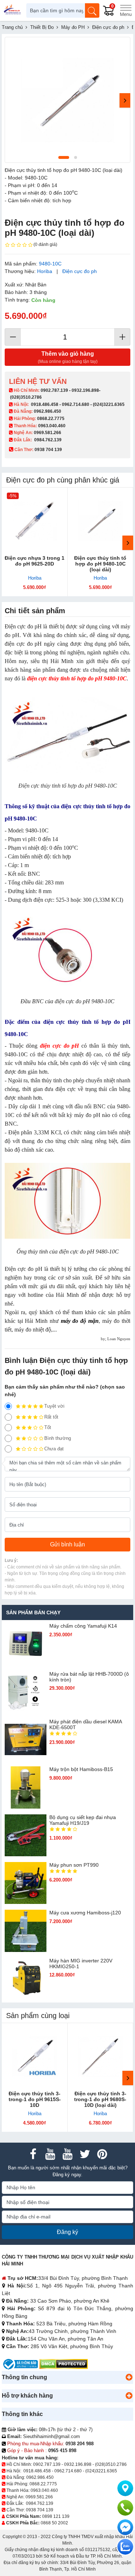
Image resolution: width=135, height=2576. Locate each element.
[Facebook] (33, 2154)
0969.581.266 (48, 433)
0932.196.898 (85, 390)
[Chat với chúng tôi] (125, 2547)
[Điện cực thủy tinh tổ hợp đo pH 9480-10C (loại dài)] (101, 521)
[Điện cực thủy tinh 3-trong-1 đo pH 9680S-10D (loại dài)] (101, 2056)
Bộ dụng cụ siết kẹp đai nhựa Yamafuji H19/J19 (83, 1820)
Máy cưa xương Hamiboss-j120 (85, 1913)
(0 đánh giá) (45, 244)
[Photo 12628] (67, 100)
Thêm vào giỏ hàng (68, 357)
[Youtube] (50, 2154)
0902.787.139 (54, 390)
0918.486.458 (45, 404)
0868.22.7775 (51, 419)
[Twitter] (85, 2154)
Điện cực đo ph (80, 271)
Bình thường (58, 1438)
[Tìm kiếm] (92, 10)
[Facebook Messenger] (125, 2527)
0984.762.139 (48, 440)
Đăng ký (67, 2232)
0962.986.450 (48, 411)
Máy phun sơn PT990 (74, 1865)
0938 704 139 (40, 2510)
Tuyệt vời (54, 1406)
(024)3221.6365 (109, 404)
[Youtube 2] (68, 2154)
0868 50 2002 (54, 2523)
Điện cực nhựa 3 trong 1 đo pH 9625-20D (35, 561)
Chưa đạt (54, 1449)
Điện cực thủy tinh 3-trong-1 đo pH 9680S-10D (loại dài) (100, 2099)
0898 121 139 (56, 2516)
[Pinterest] (102, 2154)
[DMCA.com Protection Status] (64, 2364)
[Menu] (126, 10)
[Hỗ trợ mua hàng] (125, 2508)
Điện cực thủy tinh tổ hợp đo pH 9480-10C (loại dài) (100, 564)
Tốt (48, 1427)
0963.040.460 (52, 426)
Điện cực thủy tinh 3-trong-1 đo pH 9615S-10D (35, 2099)
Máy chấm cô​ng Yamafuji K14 (83, 1626)
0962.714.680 (76, 404)
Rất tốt (51, 1417)
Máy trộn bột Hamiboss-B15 (81, 1769)
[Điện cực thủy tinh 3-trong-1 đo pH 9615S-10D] (35, 2056)
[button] (129, 2377)
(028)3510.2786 (26, 397)
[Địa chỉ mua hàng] (125, 2488)
